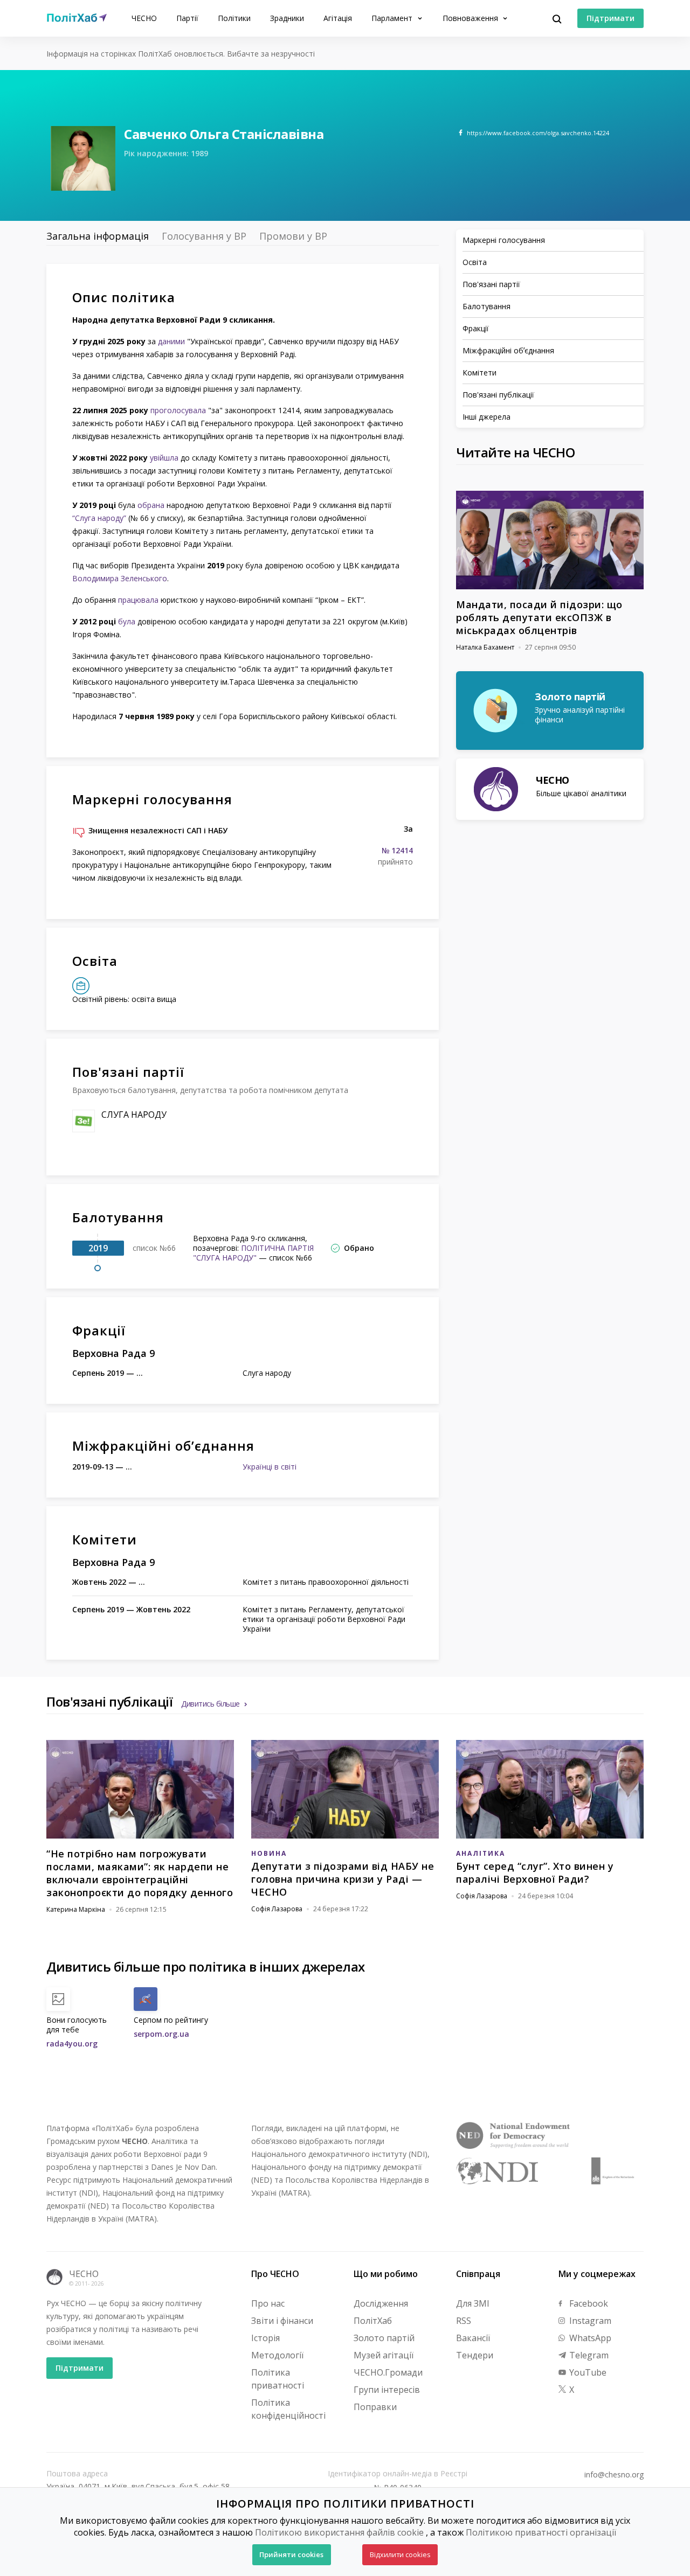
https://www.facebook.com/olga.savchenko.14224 (538, 133)
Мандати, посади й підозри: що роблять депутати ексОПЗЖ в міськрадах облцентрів (539, 617)
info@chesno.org (614, 2475)
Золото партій (384, 2338)
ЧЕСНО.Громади (388, 2372)
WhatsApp (589, 2338)
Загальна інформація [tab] (98, 236)
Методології (277, 2355)
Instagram (589, 2321)
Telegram (588, 2355)
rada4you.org (72, 2044)
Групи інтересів (387, 2390)
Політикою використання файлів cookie (339, 2532)
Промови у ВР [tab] (293, 236)
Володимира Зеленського (120, 578)
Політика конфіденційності (288, 2409)
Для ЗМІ (473, 2303)
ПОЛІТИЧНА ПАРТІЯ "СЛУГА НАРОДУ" (253, 1253)
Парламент (393, 18)
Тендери (475, 2355)
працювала (138, 600)
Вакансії (473, 2338)
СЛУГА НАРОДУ (134, 1115)
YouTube (587, 2372)
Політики (234, 18)
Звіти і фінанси (282, 2321)
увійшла (164, 458)
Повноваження (471, 18)
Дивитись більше (211, 1704)
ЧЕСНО (144, 18)
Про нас (268, 2303)
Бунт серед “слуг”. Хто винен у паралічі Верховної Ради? (535, 1872)
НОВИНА (269, 1853)
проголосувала (178, 410)
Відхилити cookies (400, 2554)
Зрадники (287, 18)
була (127, 621)
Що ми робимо (386, 2274)
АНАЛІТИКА (481, 1853)
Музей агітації (384, 2355)
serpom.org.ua (161, 2034)
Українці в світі (270, 1467)
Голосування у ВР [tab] (204, 236)
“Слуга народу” (99, 518)
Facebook (588, 2303)
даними (171, 341)
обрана (151, 505)
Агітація (338, 18)
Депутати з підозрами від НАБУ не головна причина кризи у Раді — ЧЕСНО (343, 1879)
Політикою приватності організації (541, 2532)
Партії (187, 18)
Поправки (375, 2407)
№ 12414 (397, 851)
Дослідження (381, 2303)
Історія (265, 2338)
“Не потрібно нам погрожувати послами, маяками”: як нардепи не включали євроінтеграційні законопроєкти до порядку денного (140, 1873)
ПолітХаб (373, 2321)
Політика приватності (278, 2379)
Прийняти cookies (291, 2554)
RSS (464, 2321)
